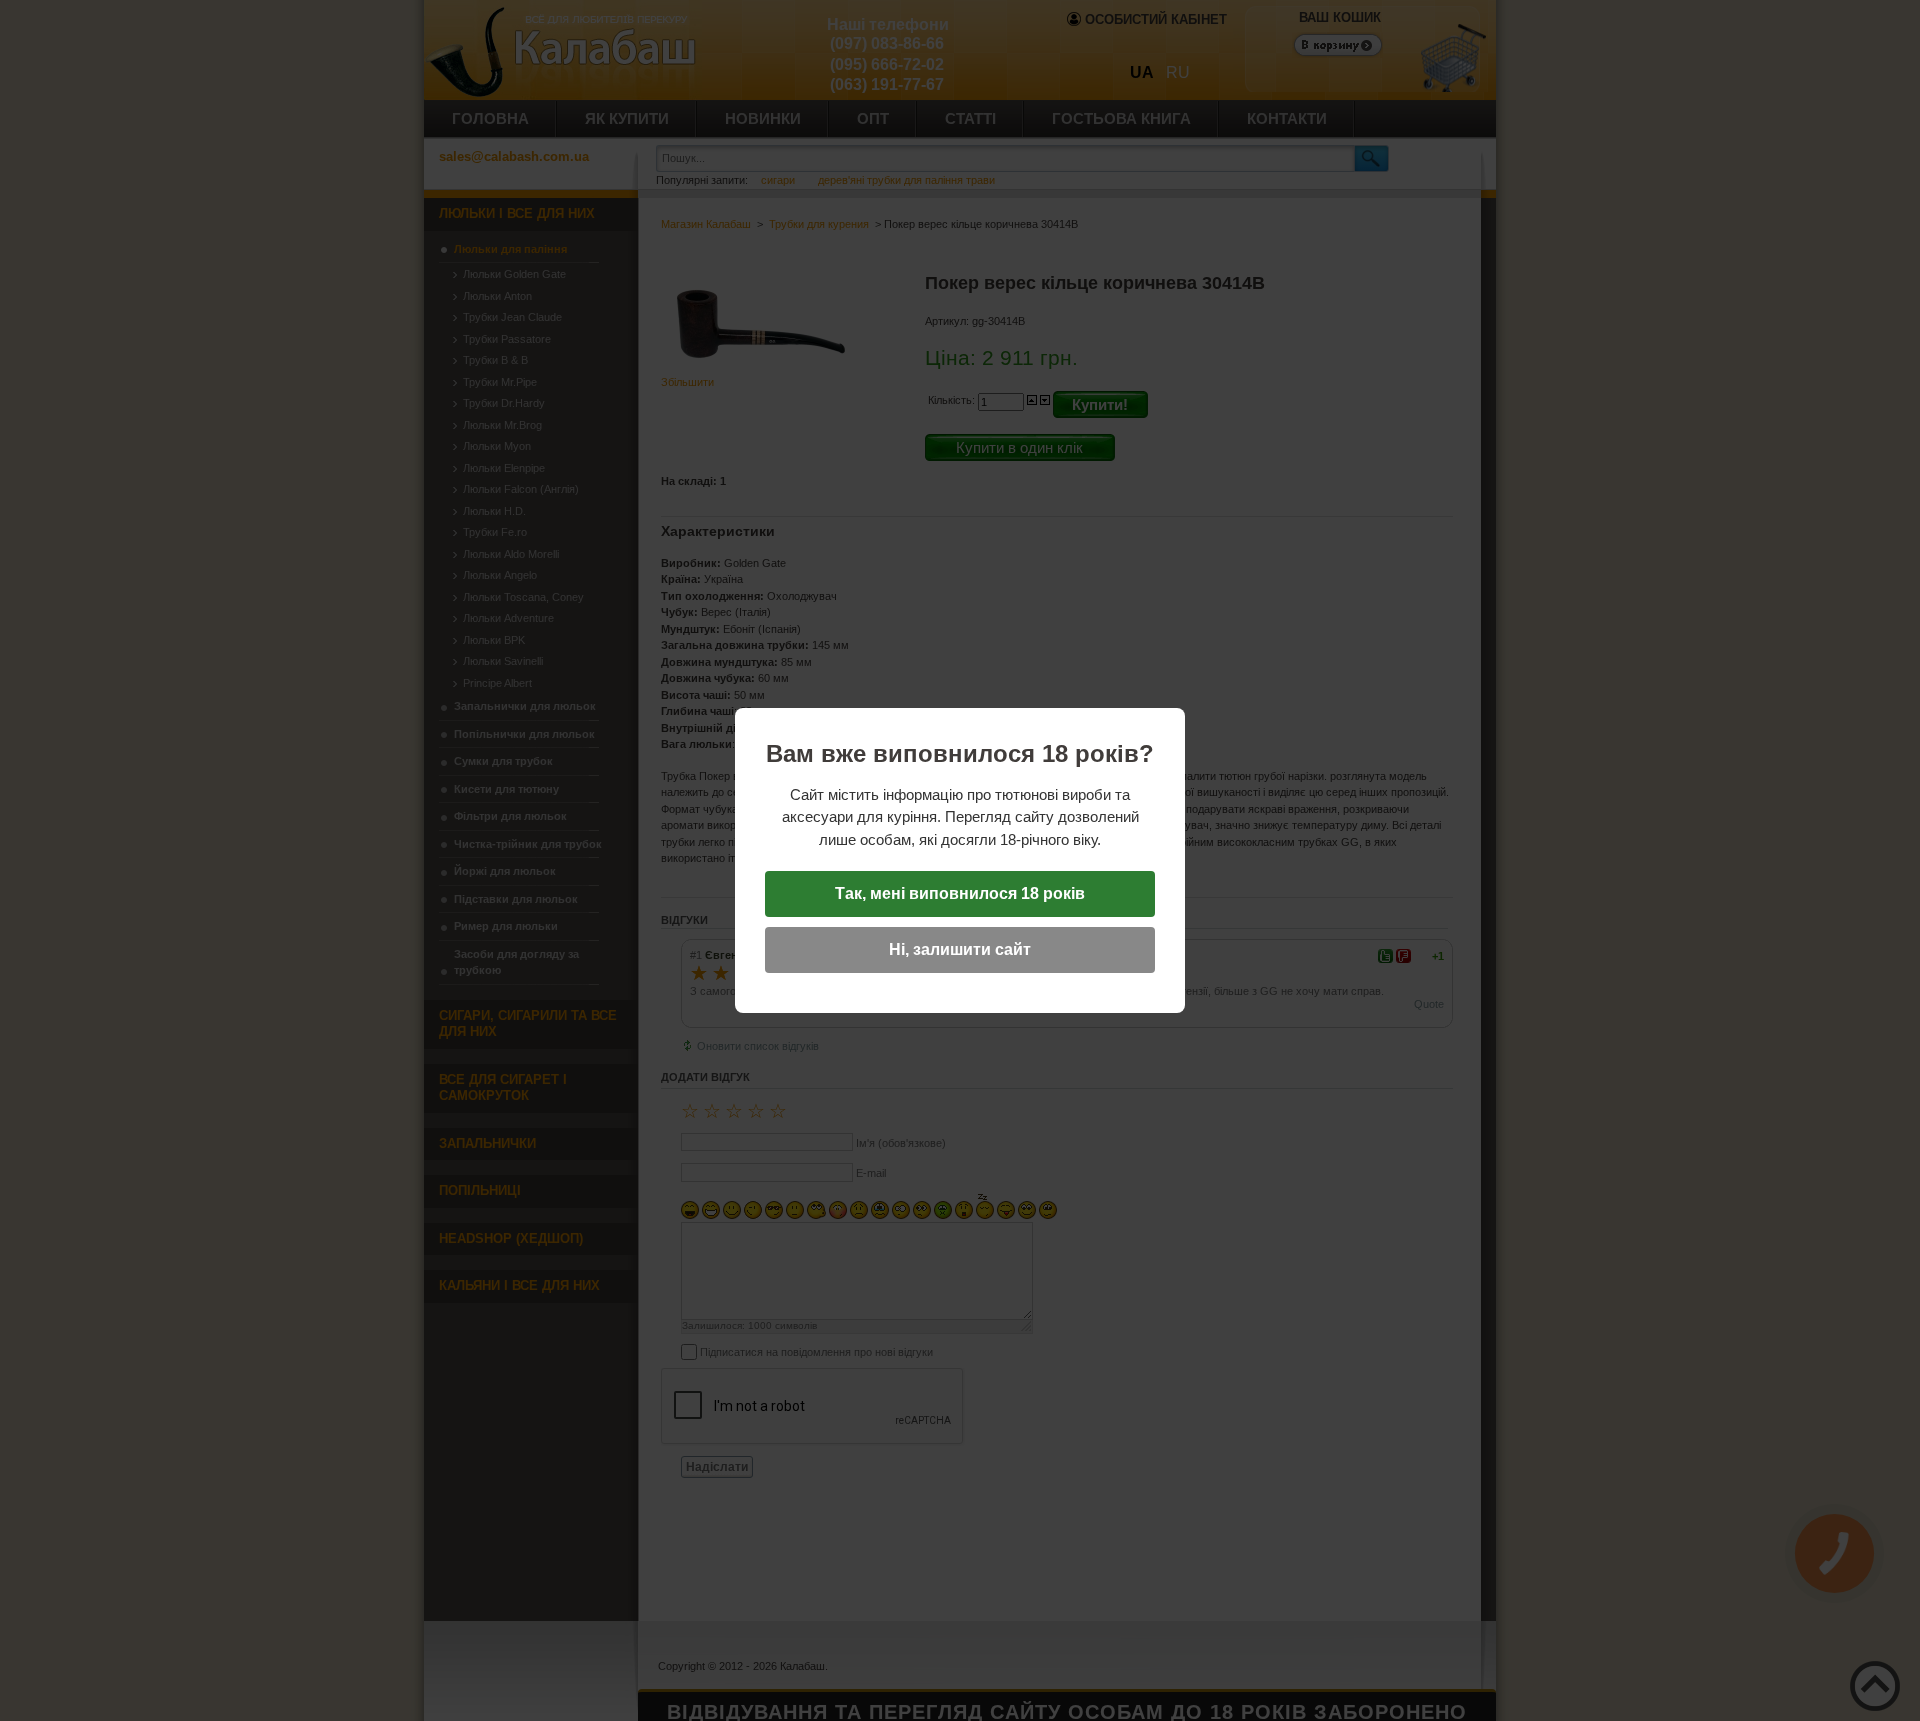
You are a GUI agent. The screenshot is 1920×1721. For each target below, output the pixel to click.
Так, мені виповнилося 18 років (960, 893)
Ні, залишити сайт (960, 949)
